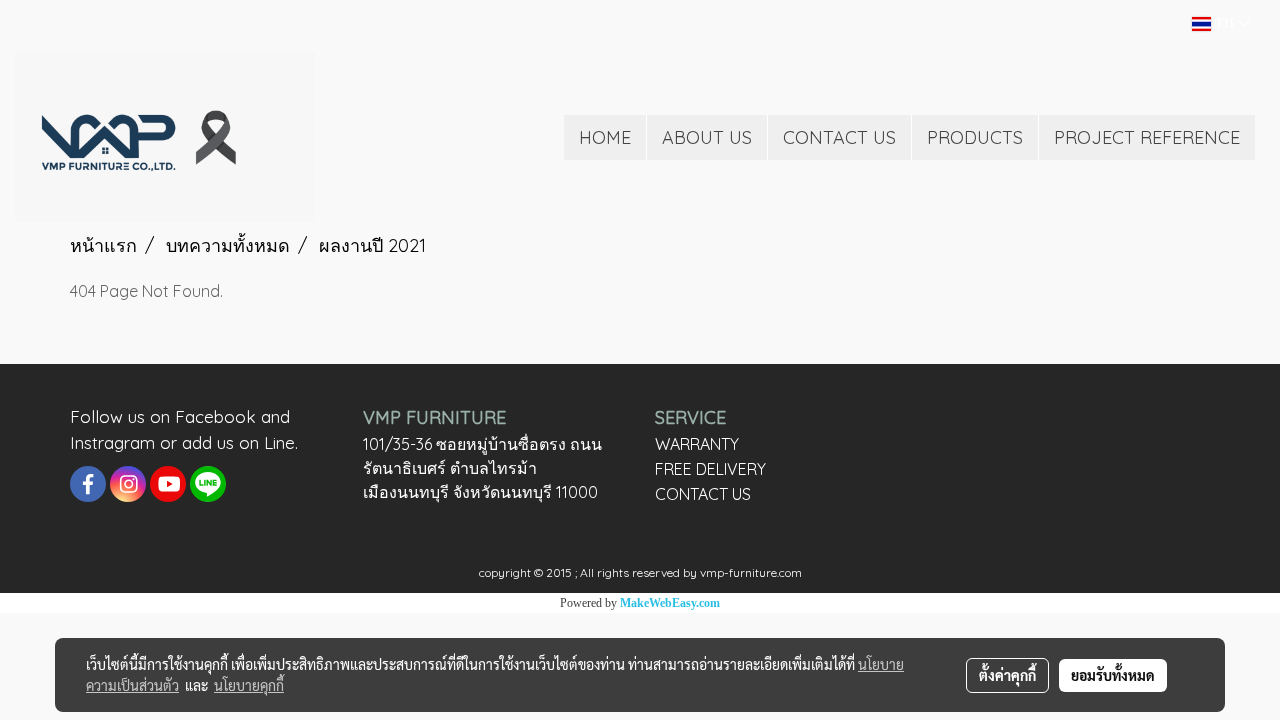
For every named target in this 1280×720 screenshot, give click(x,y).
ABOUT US (707, 137)
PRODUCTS (975, 137)
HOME (605, 137)
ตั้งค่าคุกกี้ (1007, 675)
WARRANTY (697, 444)
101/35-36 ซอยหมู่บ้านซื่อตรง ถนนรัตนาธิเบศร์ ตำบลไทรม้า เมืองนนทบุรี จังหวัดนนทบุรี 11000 (482, 468)
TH (1224, 23)
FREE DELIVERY (710, 469)
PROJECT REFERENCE (1147, 137)
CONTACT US (839, 137)
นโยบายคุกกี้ (249, 685)
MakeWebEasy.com (670, 603)
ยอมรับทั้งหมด (1113, 675)
